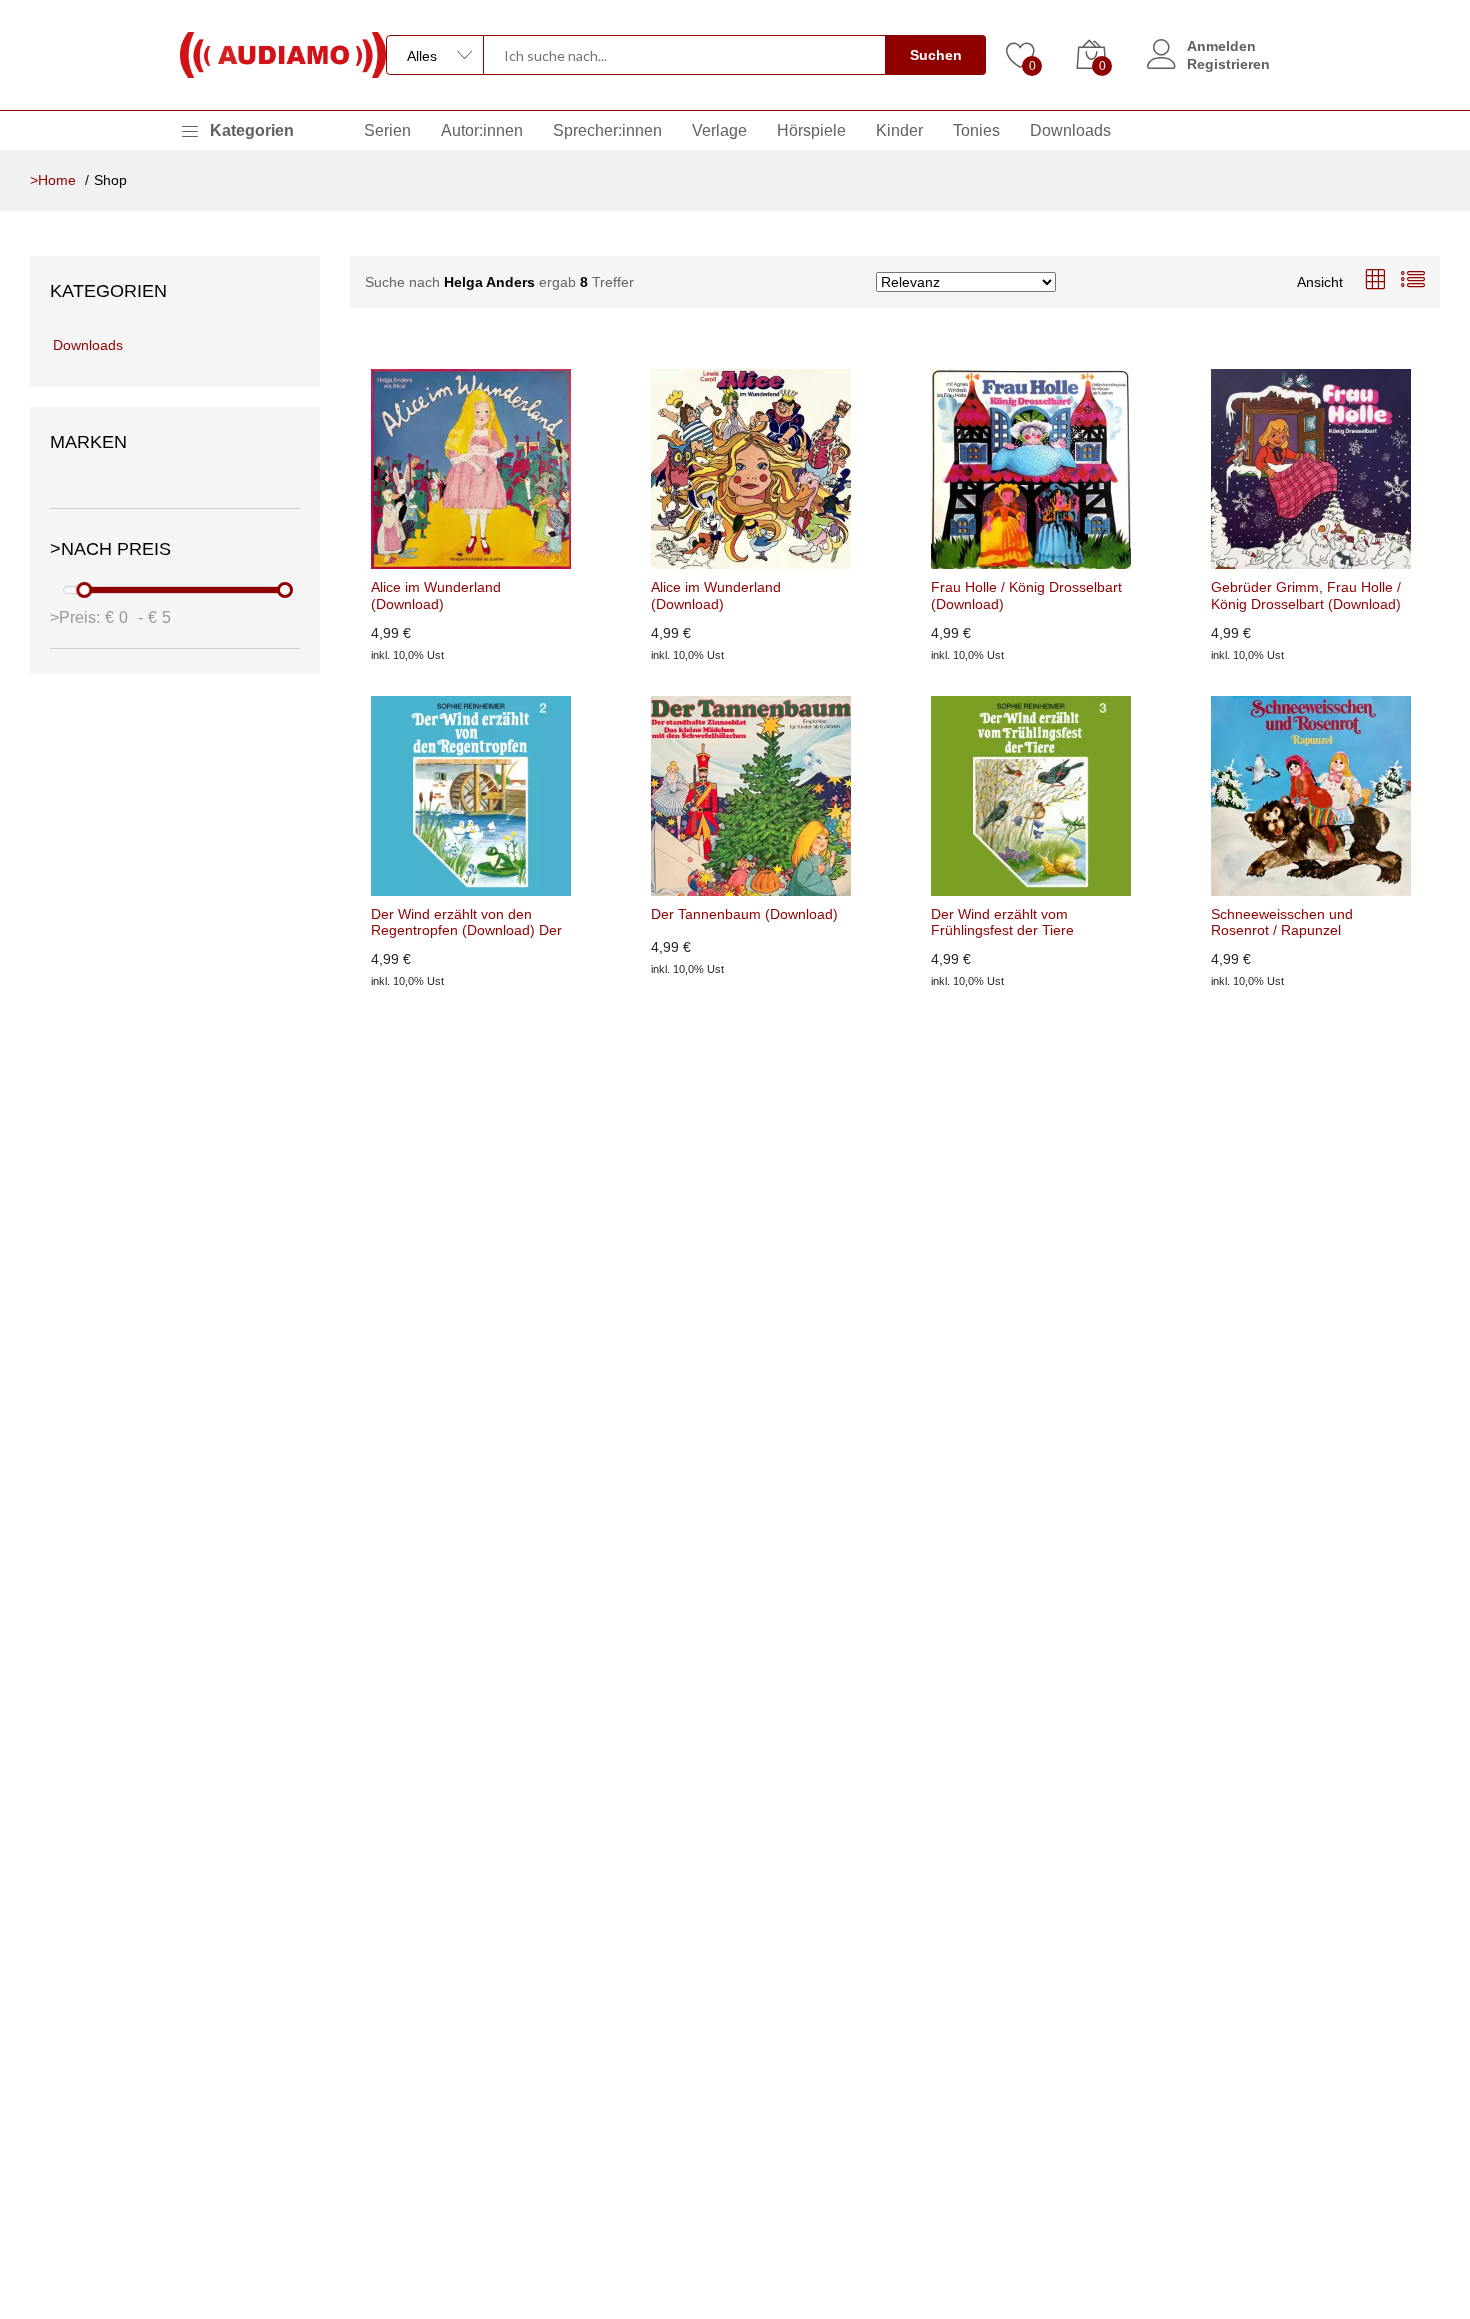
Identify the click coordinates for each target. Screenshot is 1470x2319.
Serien (387, 130)
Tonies (976, 130)
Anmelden (1221, 46)
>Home (53, 180)
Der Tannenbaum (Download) (744, 914)
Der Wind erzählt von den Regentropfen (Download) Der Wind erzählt (466, 923)
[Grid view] (1375, 281)
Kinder (899, 130)
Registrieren (1228, 64)
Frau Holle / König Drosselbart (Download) (1026, 595)
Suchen (936, 55)
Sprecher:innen (607, 130)
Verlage (719, 130)
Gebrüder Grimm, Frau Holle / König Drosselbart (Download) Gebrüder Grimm (1306, 596)
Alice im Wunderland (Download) (436, 595)
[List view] (1413, 281)
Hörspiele (811, 130)
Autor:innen (482, 130)
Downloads (1070, 130)
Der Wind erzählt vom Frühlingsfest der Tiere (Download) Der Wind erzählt (1022, 923)
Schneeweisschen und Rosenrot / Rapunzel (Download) (1282, 923)
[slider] (85, 590)
